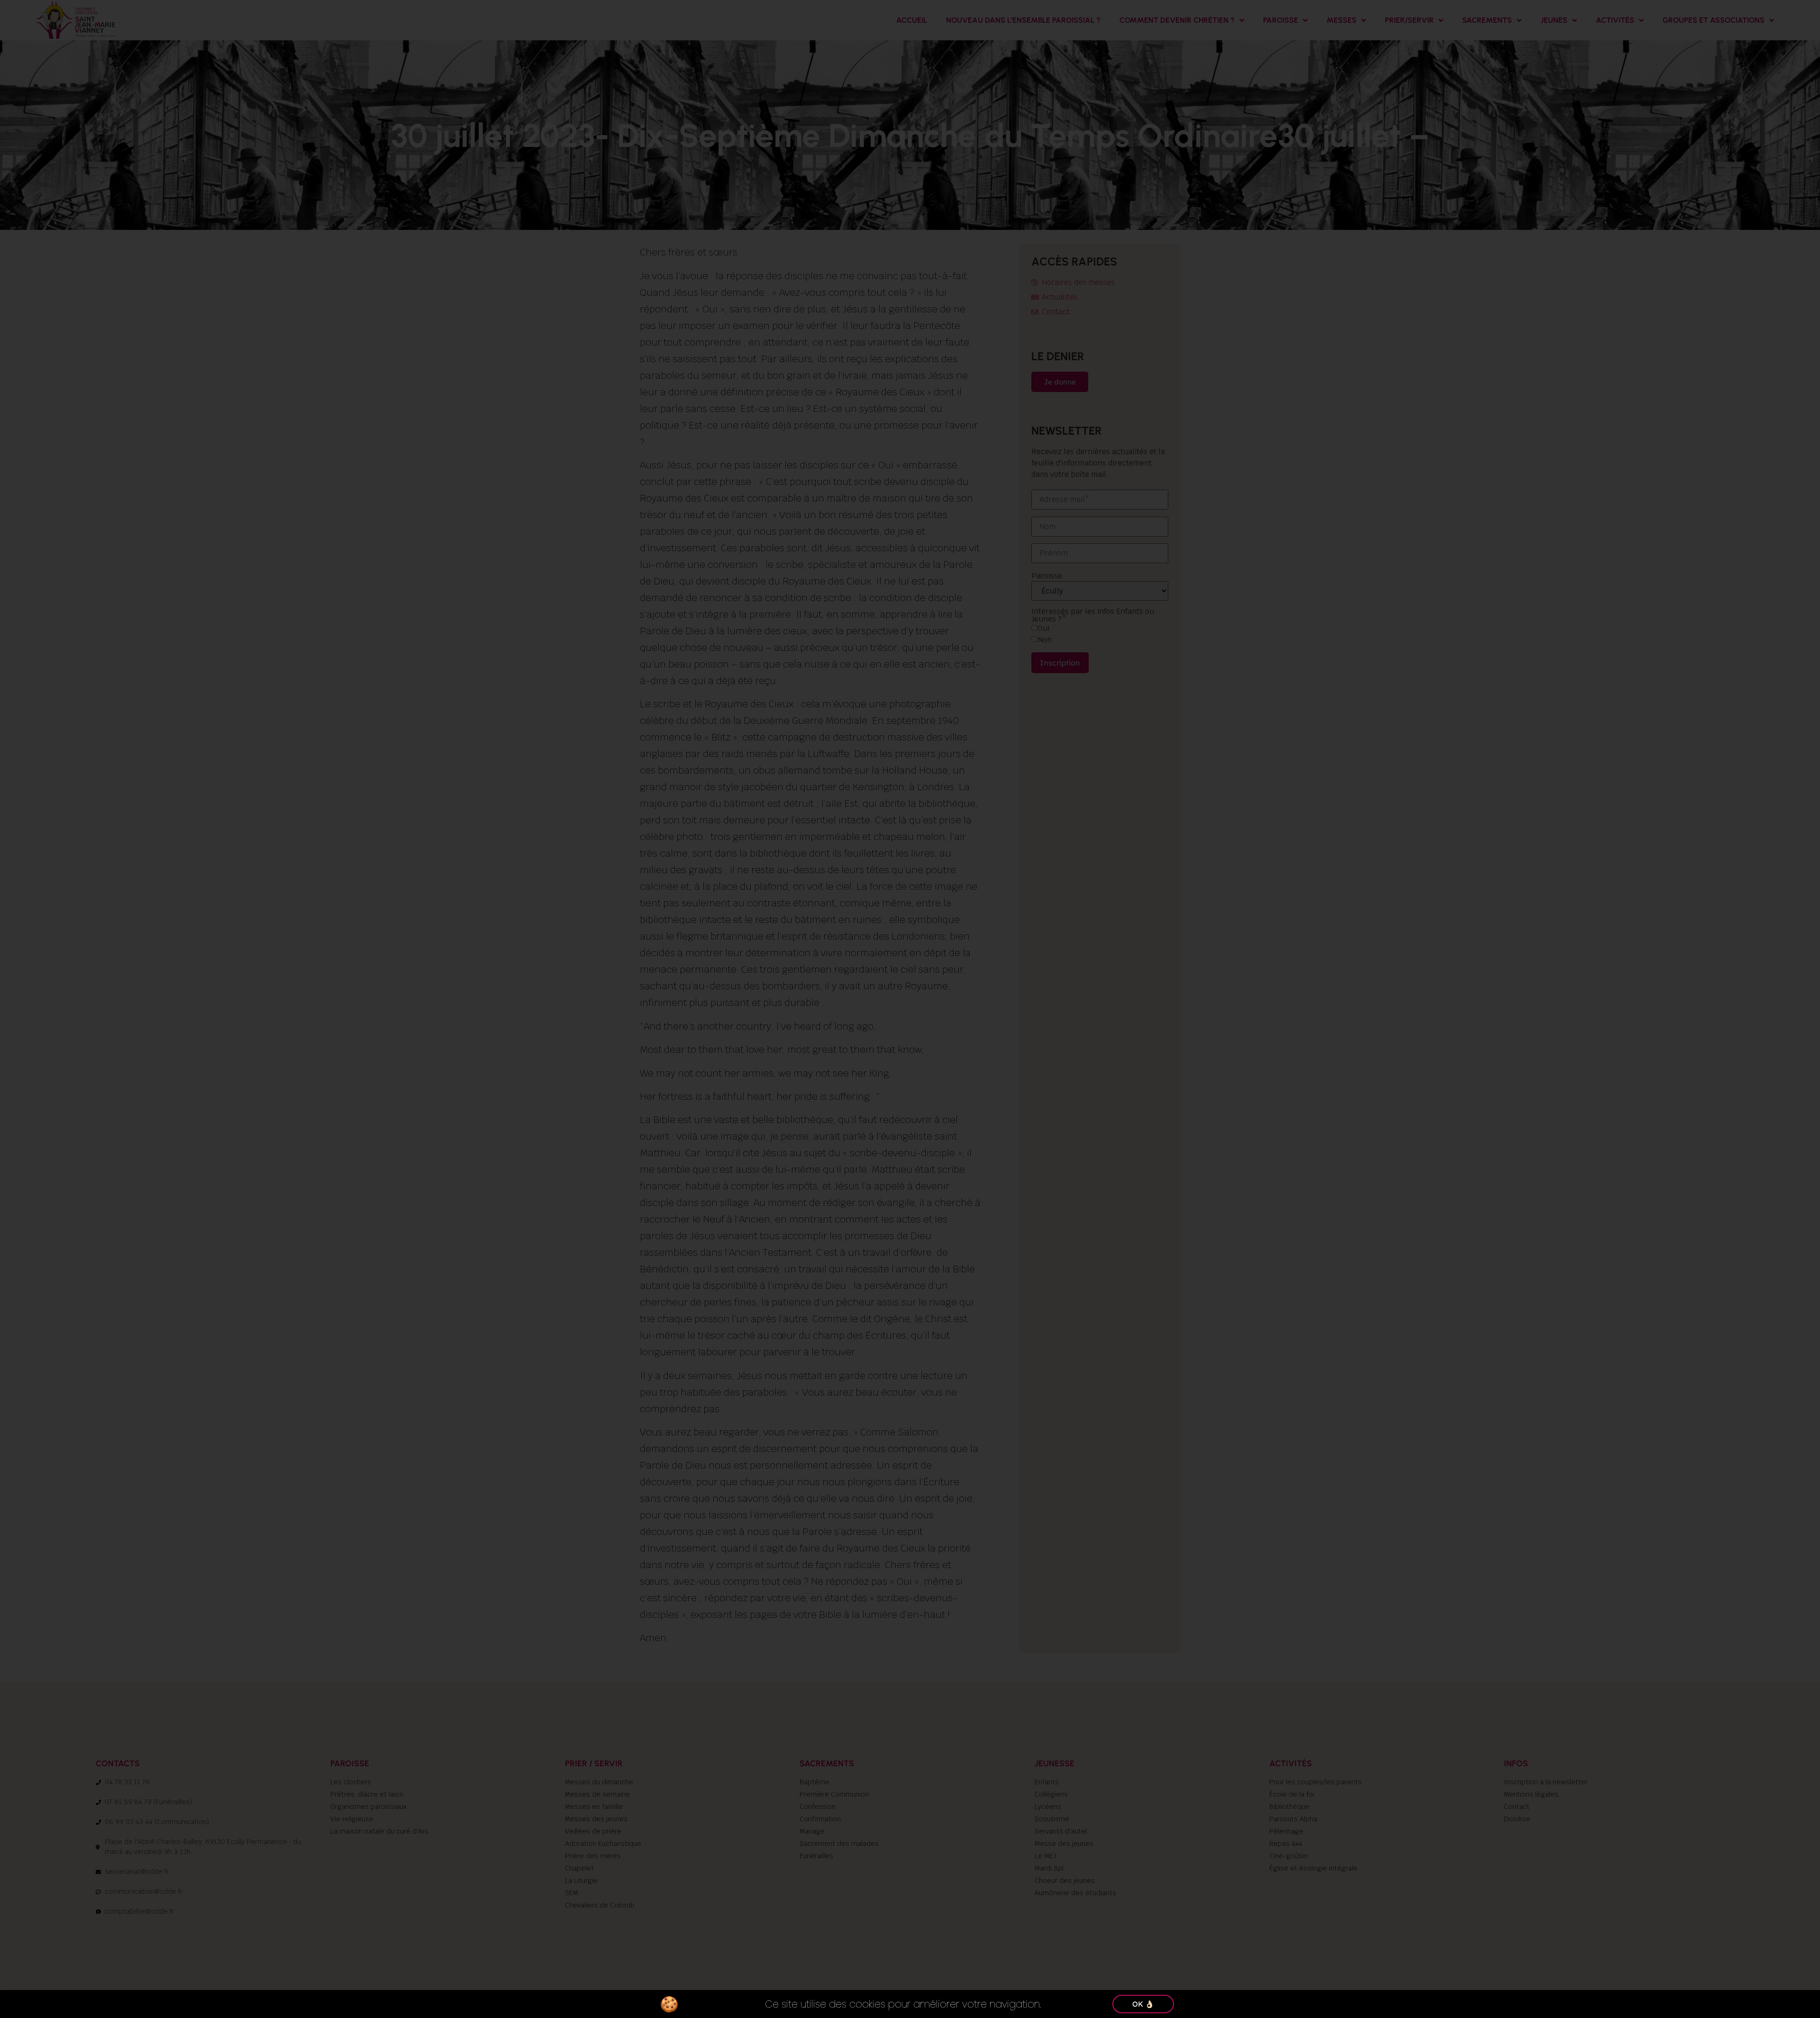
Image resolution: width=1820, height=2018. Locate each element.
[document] (910, 1009)
